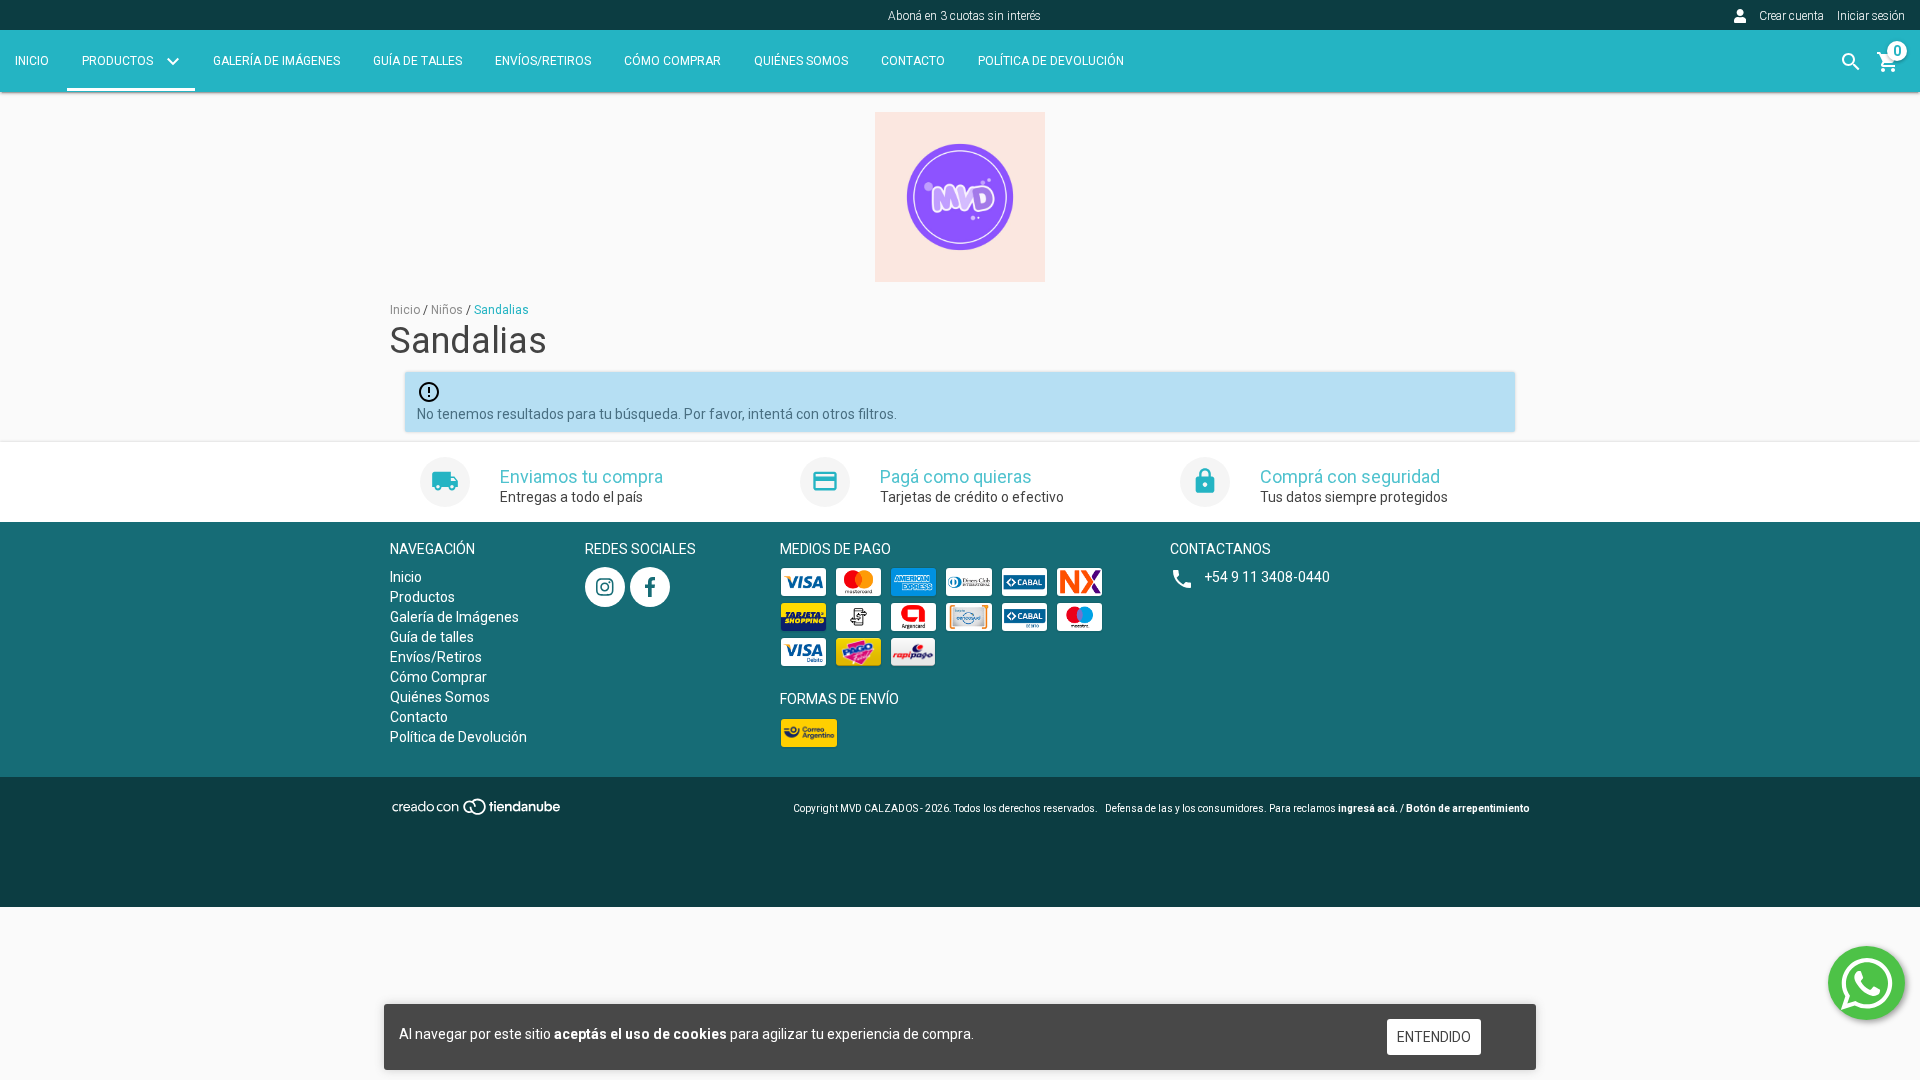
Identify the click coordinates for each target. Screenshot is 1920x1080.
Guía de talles (417, 61)
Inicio (32, 61)
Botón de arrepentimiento (1468, 808)
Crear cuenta (1791, 16)
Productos (119, 61)
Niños (447, 310)
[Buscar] (1851, 62)
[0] (1888, 69)
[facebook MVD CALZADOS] (650, 587)
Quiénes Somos (801, 61)
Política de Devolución (1051, 61)
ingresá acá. (1368, 808)
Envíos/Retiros (543, 61)
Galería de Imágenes (276, 61)
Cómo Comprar (672, 61)
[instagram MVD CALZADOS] (605, 587)
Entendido (1434, 1037)
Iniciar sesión (1871, 16)
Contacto (913, 61)
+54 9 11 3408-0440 (1267, 577)
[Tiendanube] (477, 813)
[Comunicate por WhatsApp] (1866, 983)
